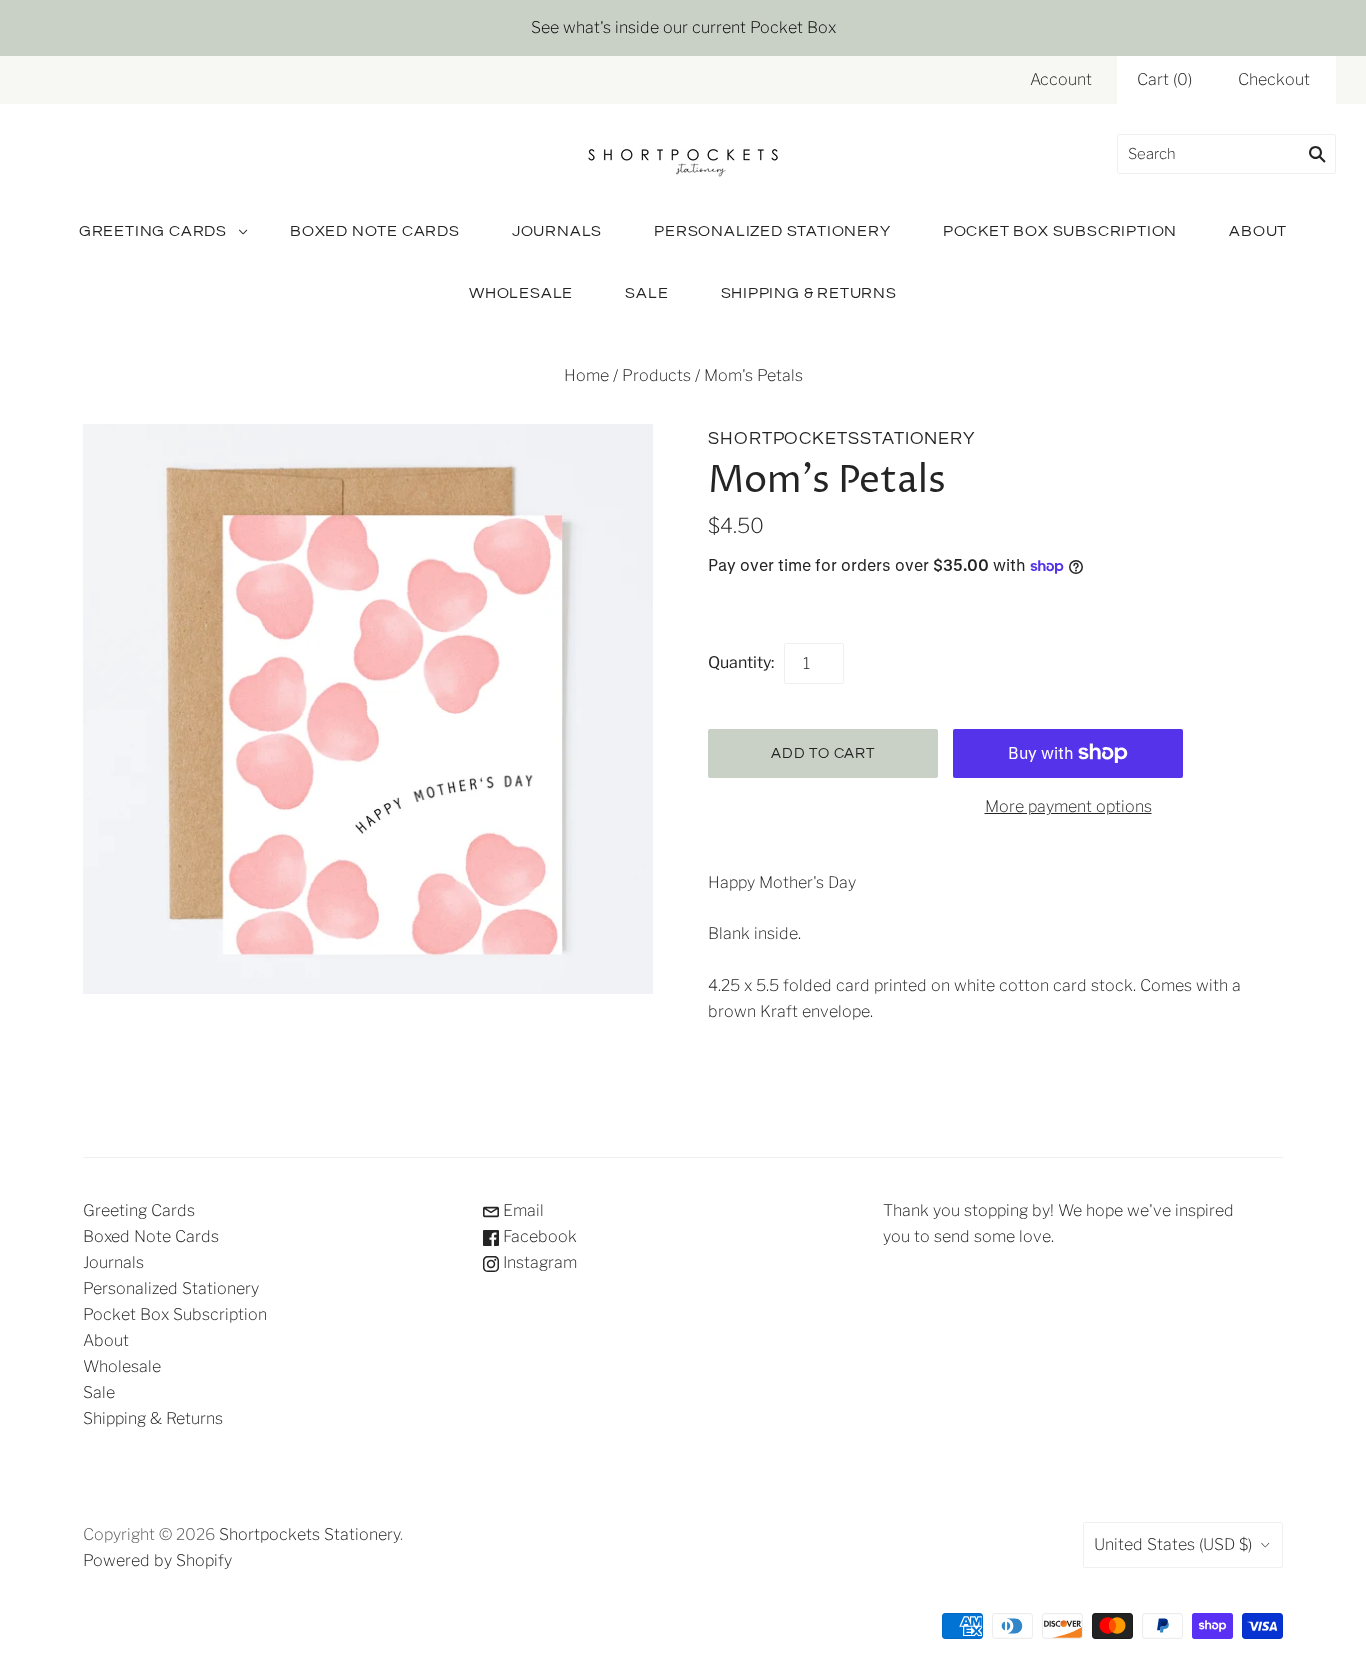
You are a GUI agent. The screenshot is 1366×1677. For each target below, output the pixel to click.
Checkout (1274, 79)
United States (1173, 1544)
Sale (646, 293)
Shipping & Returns (809, 293)
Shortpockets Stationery (309, 1534)
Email (521, 1210)
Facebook (538, 1236)
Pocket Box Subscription (1060, 231)
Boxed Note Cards (375, 231)
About (1258, 231)
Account (1061, 79)
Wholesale (521, 293)
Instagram (538, 1262)
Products (656, 375)
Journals (557, 231)
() (1164, 79)
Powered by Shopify (157, 1560)
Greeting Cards (153, 231)
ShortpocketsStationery (841, 438)
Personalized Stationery (772, 231)
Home (586, 375)
